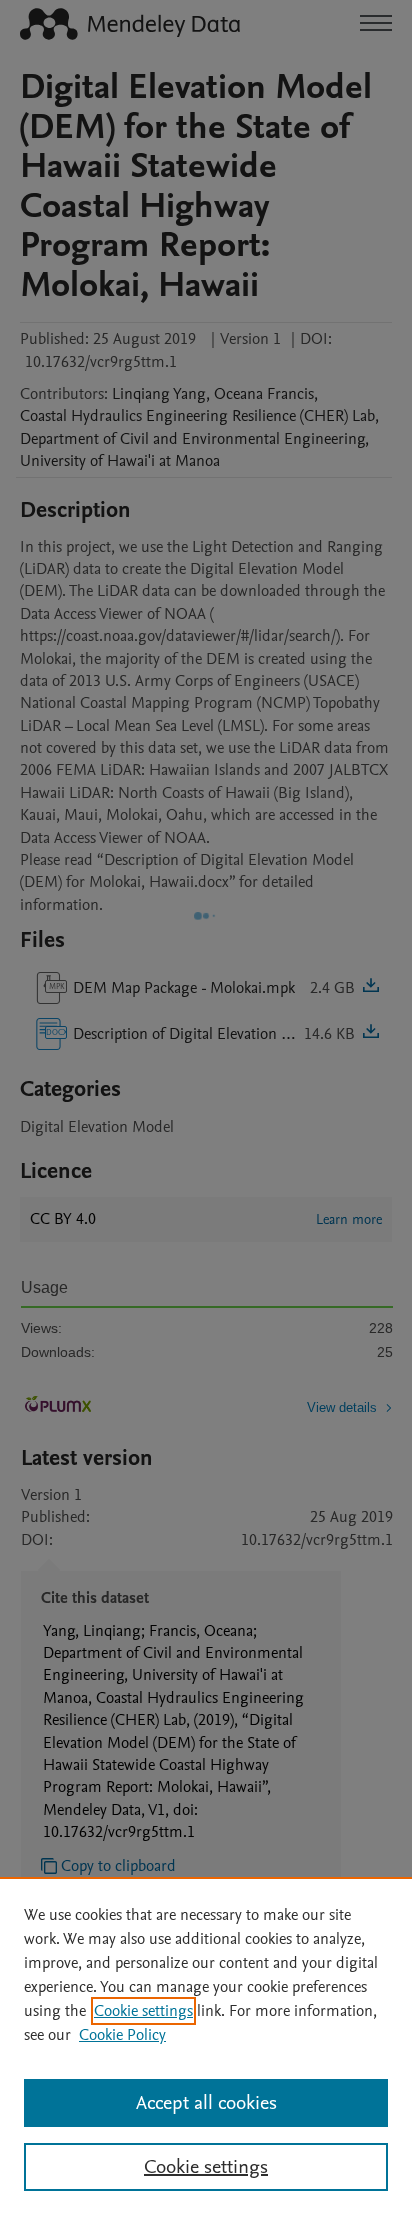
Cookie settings (143, 2011)
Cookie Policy (122, 2035)
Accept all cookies (206, 2103)
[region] (206, 2046)
